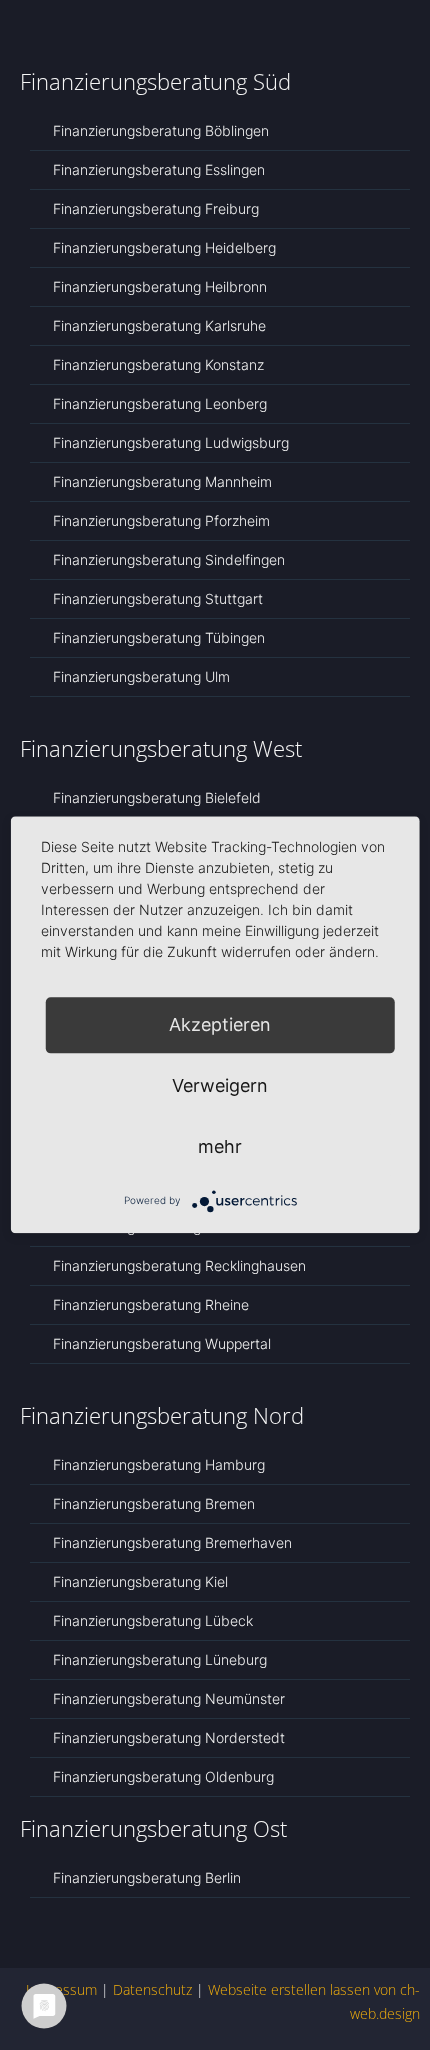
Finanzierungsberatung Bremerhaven (172, 1542)
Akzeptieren (220, 1024)
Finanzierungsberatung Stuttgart (158, 598)
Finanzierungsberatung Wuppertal (162, 1343)
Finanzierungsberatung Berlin (147, 1877)
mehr (220, 1146)
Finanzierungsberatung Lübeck (153, 1620)
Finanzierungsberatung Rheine (151, 1304)
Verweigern (220, 1085)
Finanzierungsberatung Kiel (140, 1581)
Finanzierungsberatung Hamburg (159, 1464)
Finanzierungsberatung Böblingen (161, 130)
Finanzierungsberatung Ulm (141, 676)
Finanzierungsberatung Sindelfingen (169, 559)
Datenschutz (152, 1989)
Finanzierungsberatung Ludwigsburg (171, 442)
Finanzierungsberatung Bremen (154, 1503)
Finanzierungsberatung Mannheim (162, 481)
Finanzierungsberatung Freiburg (156, 208)
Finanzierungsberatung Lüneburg (160, 1659)
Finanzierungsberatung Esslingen (159, 169)
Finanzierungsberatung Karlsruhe (159, 325)
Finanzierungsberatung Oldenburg (163, 1776)
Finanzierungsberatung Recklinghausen (179, 1265)
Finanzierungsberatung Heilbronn (160, 286)
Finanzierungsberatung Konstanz (158, 364)
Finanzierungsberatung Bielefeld (157, 797)
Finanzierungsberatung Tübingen (159, 637)
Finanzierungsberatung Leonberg (160, 403)
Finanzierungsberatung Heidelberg (164, 247)
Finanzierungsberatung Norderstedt (169, 1737)
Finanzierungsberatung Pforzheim (161, 520)
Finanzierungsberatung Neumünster (169, 1698)
